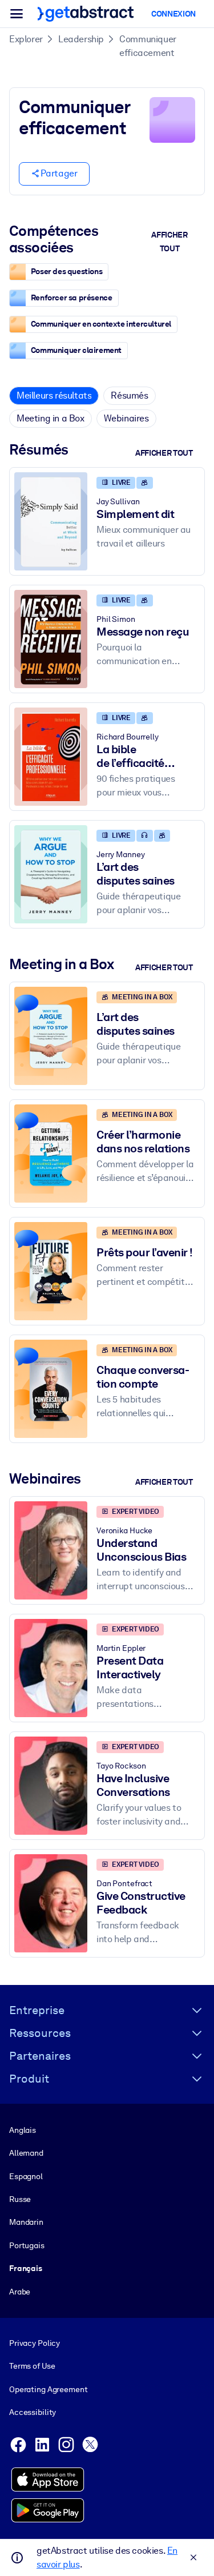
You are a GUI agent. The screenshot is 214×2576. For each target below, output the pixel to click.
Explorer (26, 39)
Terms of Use (32, 2366)
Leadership (81, 39)
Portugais (27, 2245)
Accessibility (33, 2412)
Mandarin (26, 2222)
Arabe (20, 2292)
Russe (20, 2199)
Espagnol (26, 2176)
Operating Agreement (48, 2389)
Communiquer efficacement (148, 46)
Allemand (26, 2153)
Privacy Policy (35, 2343)
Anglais (23, 2130)
